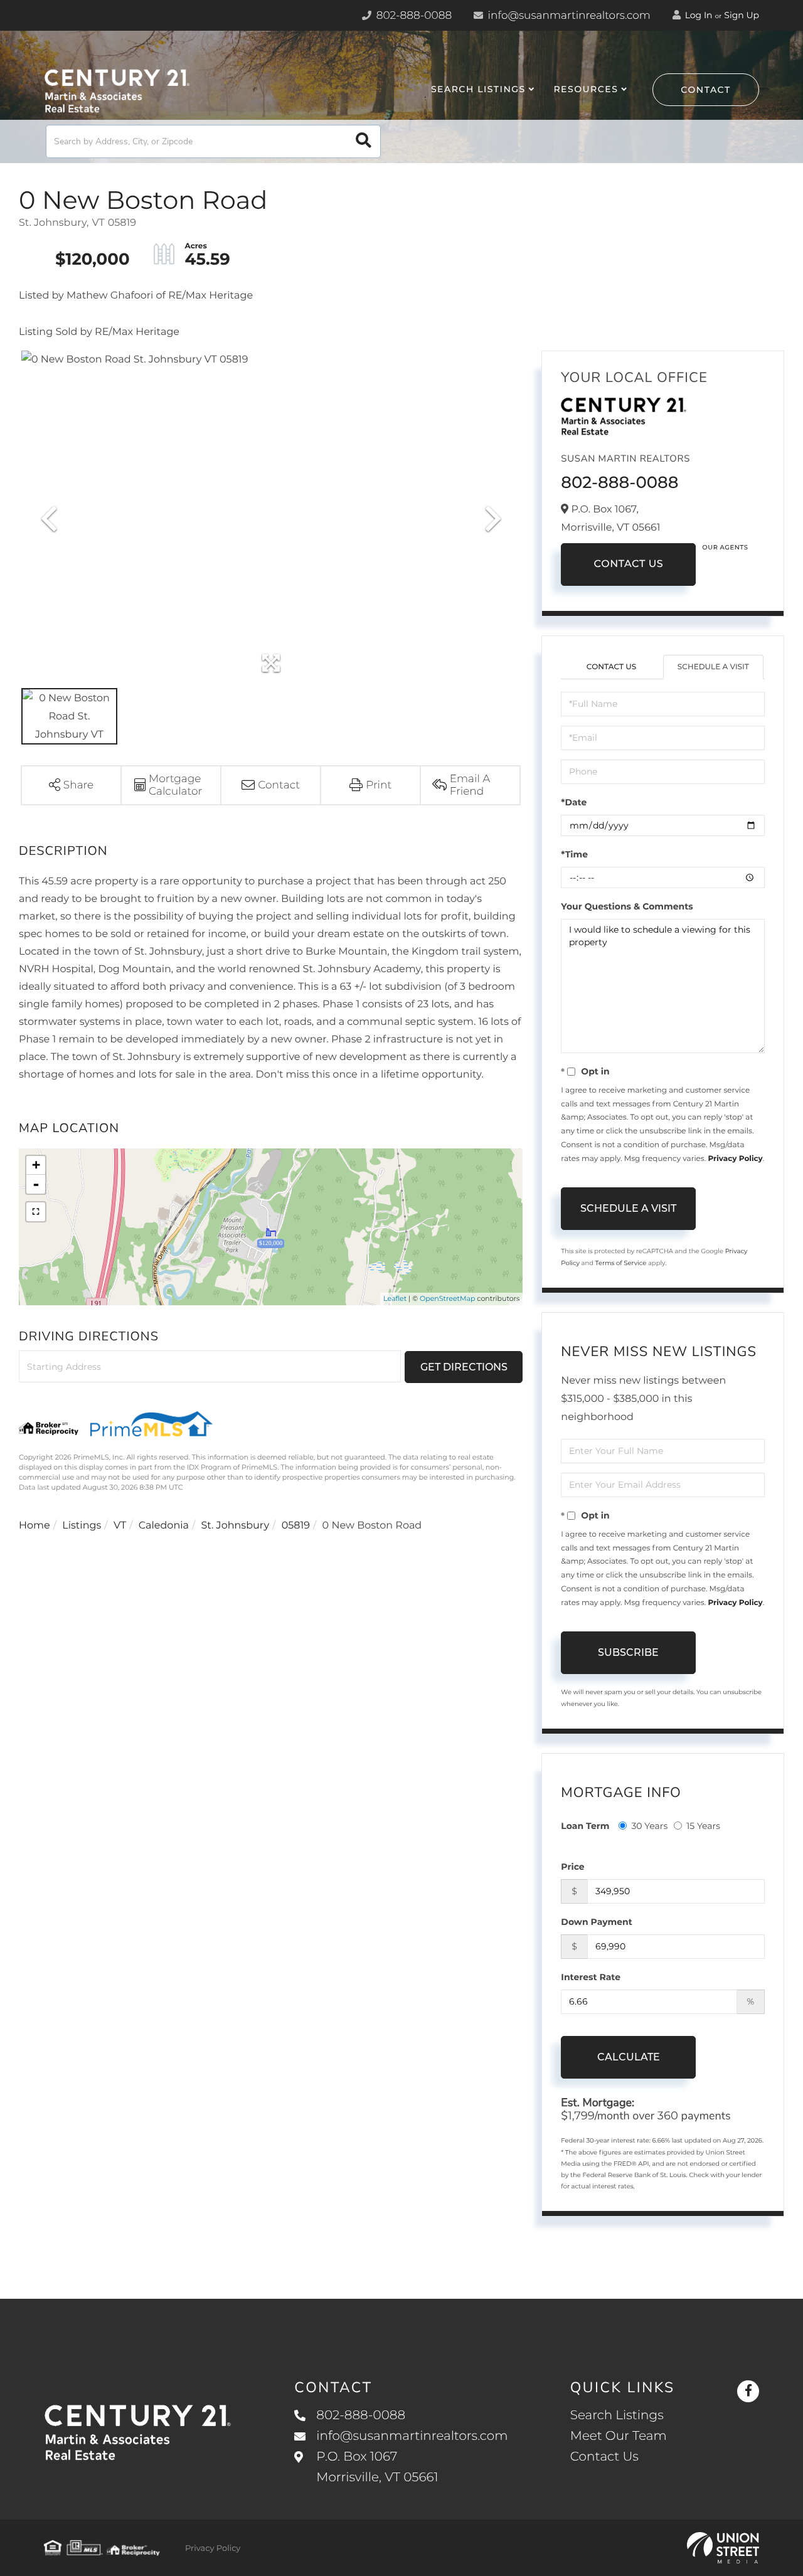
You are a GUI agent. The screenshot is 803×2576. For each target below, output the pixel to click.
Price (572, 1867)
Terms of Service (621, 1263)
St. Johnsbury (236, 1526)
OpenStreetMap (447, 1298)
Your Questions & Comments (627, 906)
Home (35, 1526)
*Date (574, 802)
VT (120, 1526)
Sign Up (742, 15)
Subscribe (628, 1652)
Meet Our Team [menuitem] (619, 2436)
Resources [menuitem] (586, 89)
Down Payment (597, 1922)
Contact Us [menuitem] (604, 2457)
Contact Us (628, 564)
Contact (706, 90)
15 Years (703, 1826)
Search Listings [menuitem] (478, 89)
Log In (698, 15)
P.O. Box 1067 (377, 2467)
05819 (296, 1526)
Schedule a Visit (713, 667)
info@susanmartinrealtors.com (568, 16)
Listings (82, 1526)
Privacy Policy (735, 1159)
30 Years (649, 1826)
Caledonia (164, 1526)
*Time (574, 854)
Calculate (629, 2057)
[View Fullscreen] (36, 1212)
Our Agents (725, 547)
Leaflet (395, 1298)
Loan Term (585, 1826)
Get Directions (464, 1367)
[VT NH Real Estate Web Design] (723, 2548)
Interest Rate (591, 1977)
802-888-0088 (412, 16)
